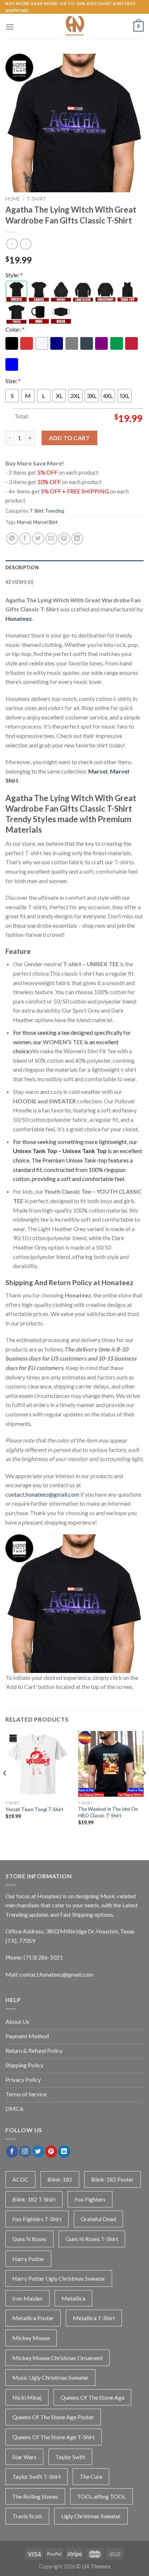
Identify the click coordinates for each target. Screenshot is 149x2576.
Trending (55, 511)
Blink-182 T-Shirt (34, 2199)
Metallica (73, 2298)
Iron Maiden (27, 2298)
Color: (15, 329)
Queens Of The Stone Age (92, 2397)
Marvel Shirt (45, 522)
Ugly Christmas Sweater (91, 2516)
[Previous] (5, 1788)
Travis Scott (27, 2516)
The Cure (91, 2476)
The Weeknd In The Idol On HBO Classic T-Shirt (108, 1812)
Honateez (19, 618)
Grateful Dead (98, 2219)
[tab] (74, 567)
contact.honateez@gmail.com (42, 1494)
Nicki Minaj (27, 2397)
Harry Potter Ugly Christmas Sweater (59, 2278)
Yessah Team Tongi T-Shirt (35, 1809)
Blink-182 (60, 2179)
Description (22, 567)
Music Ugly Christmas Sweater (50, 2377)
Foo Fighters (90, 2199)
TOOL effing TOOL (101, 2496)
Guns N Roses (29, 2239)
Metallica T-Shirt (94, 2318)
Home (13, 199)
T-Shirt (37, 199)
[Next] (144, 1788)
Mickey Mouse (31, 2338)
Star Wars (24, 2457)
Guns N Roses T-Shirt (92, 2239)
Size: (13, 381)
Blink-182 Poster (112, 2179)
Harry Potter (28, 2259)
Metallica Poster (33, 2318)
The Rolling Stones (35, 2496)
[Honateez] (74, 26)
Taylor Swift (70, 2457)
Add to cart (69, 438)
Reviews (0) (19, 582)
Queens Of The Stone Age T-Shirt (54, 2437)
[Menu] (10, 27)
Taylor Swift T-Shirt (37, 2476)
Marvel (24, 522)
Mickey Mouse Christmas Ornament (58, 2358)
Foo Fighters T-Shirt (37, 2219)
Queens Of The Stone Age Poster (53, 2417)
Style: (14, 275)
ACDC (20, 2179)
